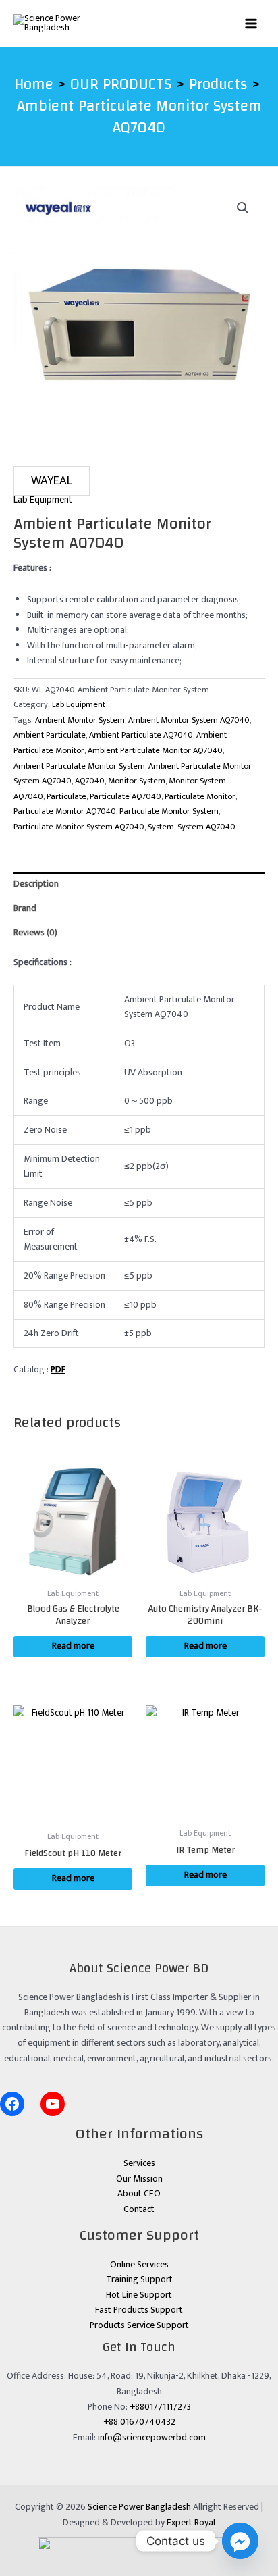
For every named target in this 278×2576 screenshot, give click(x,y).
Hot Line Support (139, 2295)
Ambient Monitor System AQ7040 (189, 720)
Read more (73, 1646)
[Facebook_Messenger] (240, 2541)
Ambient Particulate (50, 735)
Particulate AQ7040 (126, 797)
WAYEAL (52, 481)
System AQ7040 (206, 827)
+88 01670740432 (139, 2422)
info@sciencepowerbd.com (152, 2438)
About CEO (139, 2194)
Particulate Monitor (200, 797)
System (161, 827)
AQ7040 (90, 781)
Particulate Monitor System (169, 812)
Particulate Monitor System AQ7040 (79, 827)
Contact (139, 2209)
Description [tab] (36, 884)
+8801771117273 (160, 2407)
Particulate (66, 797)
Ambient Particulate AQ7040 (141, 735)
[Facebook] (12, 2104)
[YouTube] (53, 2104)
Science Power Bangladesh (139, 2507)
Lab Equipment (43, 500)
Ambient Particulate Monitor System (79, 766)
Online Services (139, 2265)
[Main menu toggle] (251, 23)
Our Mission (139, 2179)
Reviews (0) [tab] (35, 933)
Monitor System (137, 781)
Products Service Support (139, 2325)
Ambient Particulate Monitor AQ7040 (155, 751)
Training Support (139, 2279)
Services (139, 2163)
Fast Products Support (139, 2310)
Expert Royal (191, 2523)
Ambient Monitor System (80, 720)
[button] (243, 208)
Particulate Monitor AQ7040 (65, 812)
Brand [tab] (25, 908)
